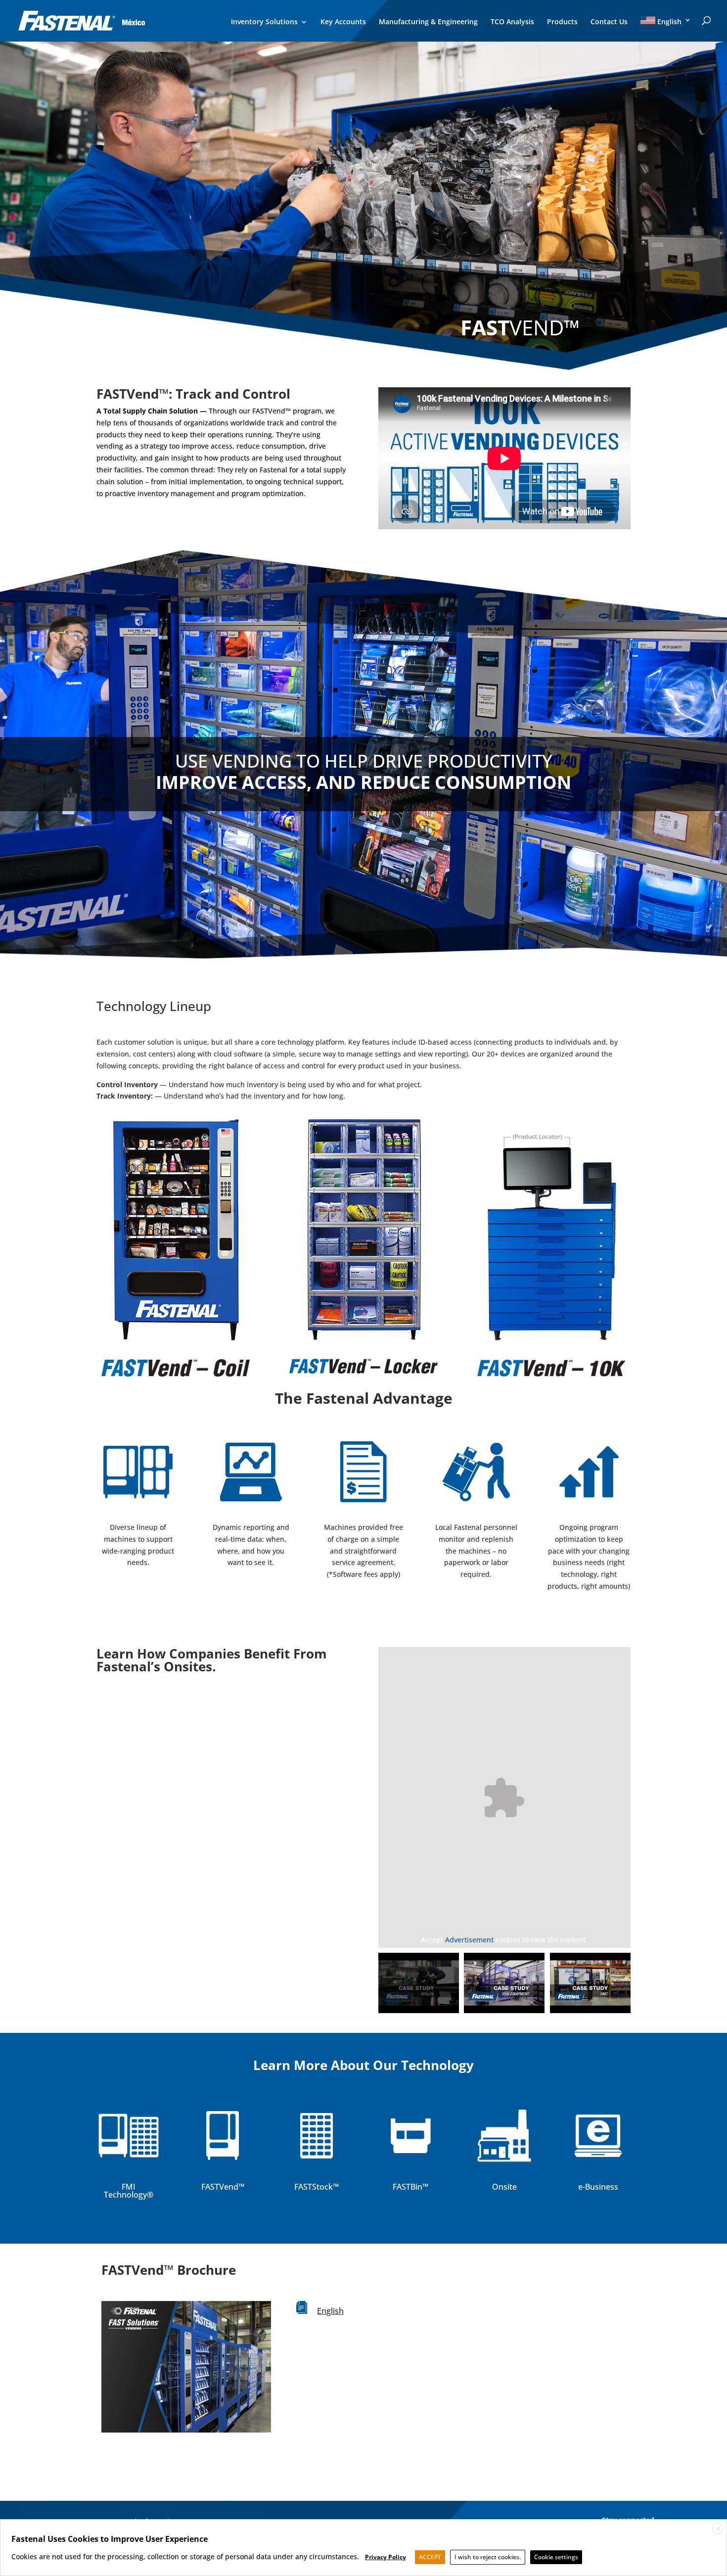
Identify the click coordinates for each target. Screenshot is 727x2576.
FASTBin (408, 2187)
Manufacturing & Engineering (428, 22)
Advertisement (469, 1940)
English (330, 2311)
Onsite (504, 2187)
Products (562, 22)
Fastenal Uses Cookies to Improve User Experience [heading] (110, 2539)
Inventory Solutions (264, 22)
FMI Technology (125, 2191)
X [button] (718, 2529)
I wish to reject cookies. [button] (488, 2557)
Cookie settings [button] (556, 2557)
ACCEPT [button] (430, 2557)
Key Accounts (343, 22)
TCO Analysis (512, 22)
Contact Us (609, 22)
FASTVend (220, 2187)
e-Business (598, 2187)
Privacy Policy (386, 2557)
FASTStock (314, 2187)
